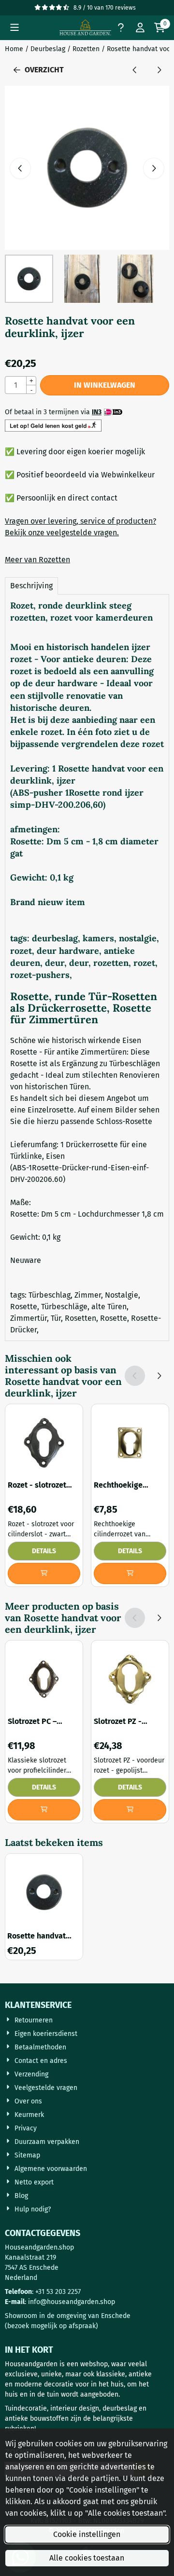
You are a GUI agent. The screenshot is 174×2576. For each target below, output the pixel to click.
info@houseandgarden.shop (72, 2302)
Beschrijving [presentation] (31, 586)
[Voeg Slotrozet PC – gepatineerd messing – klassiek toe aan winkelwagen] (44, 1810)
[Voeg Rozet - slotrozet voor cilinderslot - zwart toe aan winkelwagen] (44, 1573)
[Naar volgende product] (159, 70)
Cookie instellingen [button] (87, 2534)
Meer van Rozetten (37, 560)
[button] (14, 27)
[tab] (31, 586)
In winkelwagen (105, 385)
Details (44, 1551)
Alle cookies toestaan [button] (87, 2558)
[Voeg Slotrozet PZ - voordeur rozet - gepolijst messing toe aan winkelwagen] (130, 1810)
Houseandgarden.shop (39, 2247)
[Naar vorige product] (135, 70)
